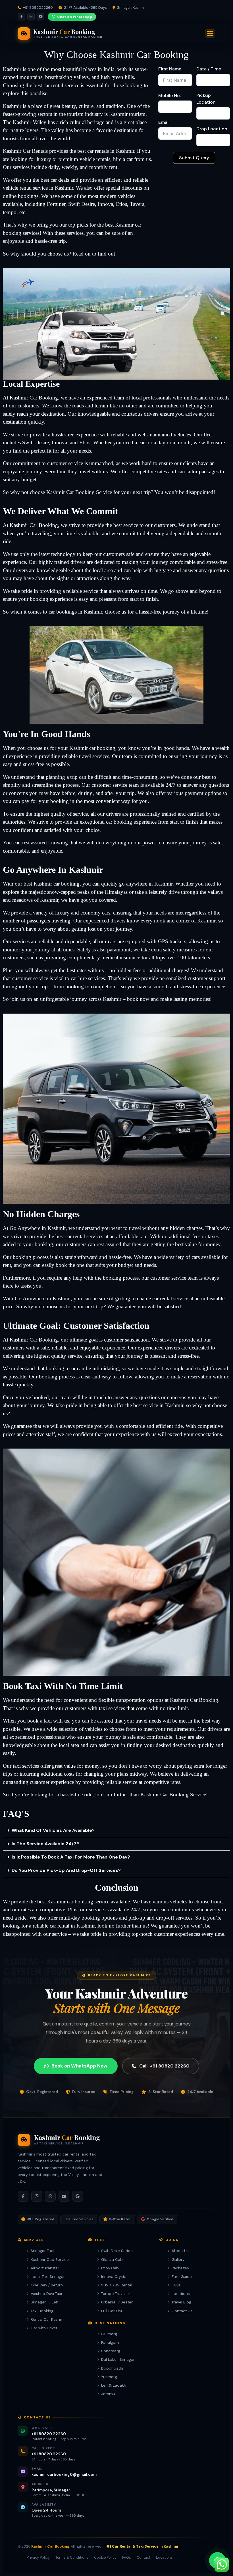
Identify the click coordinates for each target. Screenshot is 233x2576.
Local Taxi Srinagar (48, 2277)
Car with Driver (44, 2328)
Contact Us (182, 2311)
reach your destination (41, 414)
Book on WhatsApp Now (79, 2066)
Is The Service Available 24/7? (45, 1844)
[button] (116, 1831)
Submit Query (194, 158)
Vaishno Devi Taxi (46, 2294)
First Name (170, 69)
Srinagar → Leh (44, 2302)
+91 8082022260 (38, 8)
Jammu (108, 2394)
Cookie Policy (105, 2558)
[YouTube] (41, 17)
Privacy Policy (38, 2558)
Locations (181, 2294)
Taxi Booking (42, 2311)
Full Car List (112, 2311)
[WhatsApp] (50, 2196)
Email (164, 122)
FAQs (176, 2285)
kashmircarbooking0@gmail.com (64, 2474)
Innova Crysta (114, 2277)
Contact (143, 2558)
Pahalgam (110, 2342)
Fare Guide (182, 2277)
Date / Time (209, 69)
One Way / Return (47, 2285)
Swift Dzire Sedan (117, 2251)
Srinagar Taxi (42, 2251)
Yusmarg (109, 2377)
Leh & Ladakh (114, 2385)
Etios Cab (110, 2268)
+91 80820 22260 (49, 2434)
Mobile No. (169, 96)
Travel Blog (181, 2302)
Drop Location (212, 129)
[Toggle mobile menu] (210, 34)
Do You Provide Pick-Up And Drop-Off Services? (66, 1870)
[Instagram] (31, 17)
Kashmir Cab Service (50, 2260)
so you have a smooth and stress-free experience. (174, 986)
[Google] (78, 2196)
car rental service (61, 85)
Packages (180, 2268)
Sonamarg (111, 2351)
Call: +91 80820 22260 (164, 2066)
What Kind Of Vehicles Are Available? (53, 1830)
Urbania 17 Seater (117, 2302)
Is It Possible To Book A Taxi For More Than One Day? (71, 1857)
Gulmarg (109, 2334)
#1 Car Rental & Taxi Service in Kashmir (142, 2546)
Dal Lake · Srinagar (118, 2360)
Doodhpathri (113, 2368)
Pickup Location (206, 99)
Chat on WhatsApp (75, 17)
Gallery (178, 2260)
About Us (180, 2251)
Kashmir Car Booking (50, 2546)
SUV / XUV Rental (117, 2285)
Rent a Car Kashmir (48, 2319)
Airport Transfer (45, 2268)
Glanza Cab (112, 2260)
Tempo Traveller (116, 2294)
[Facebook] (21, 17)
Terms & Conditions (72, 2558)
